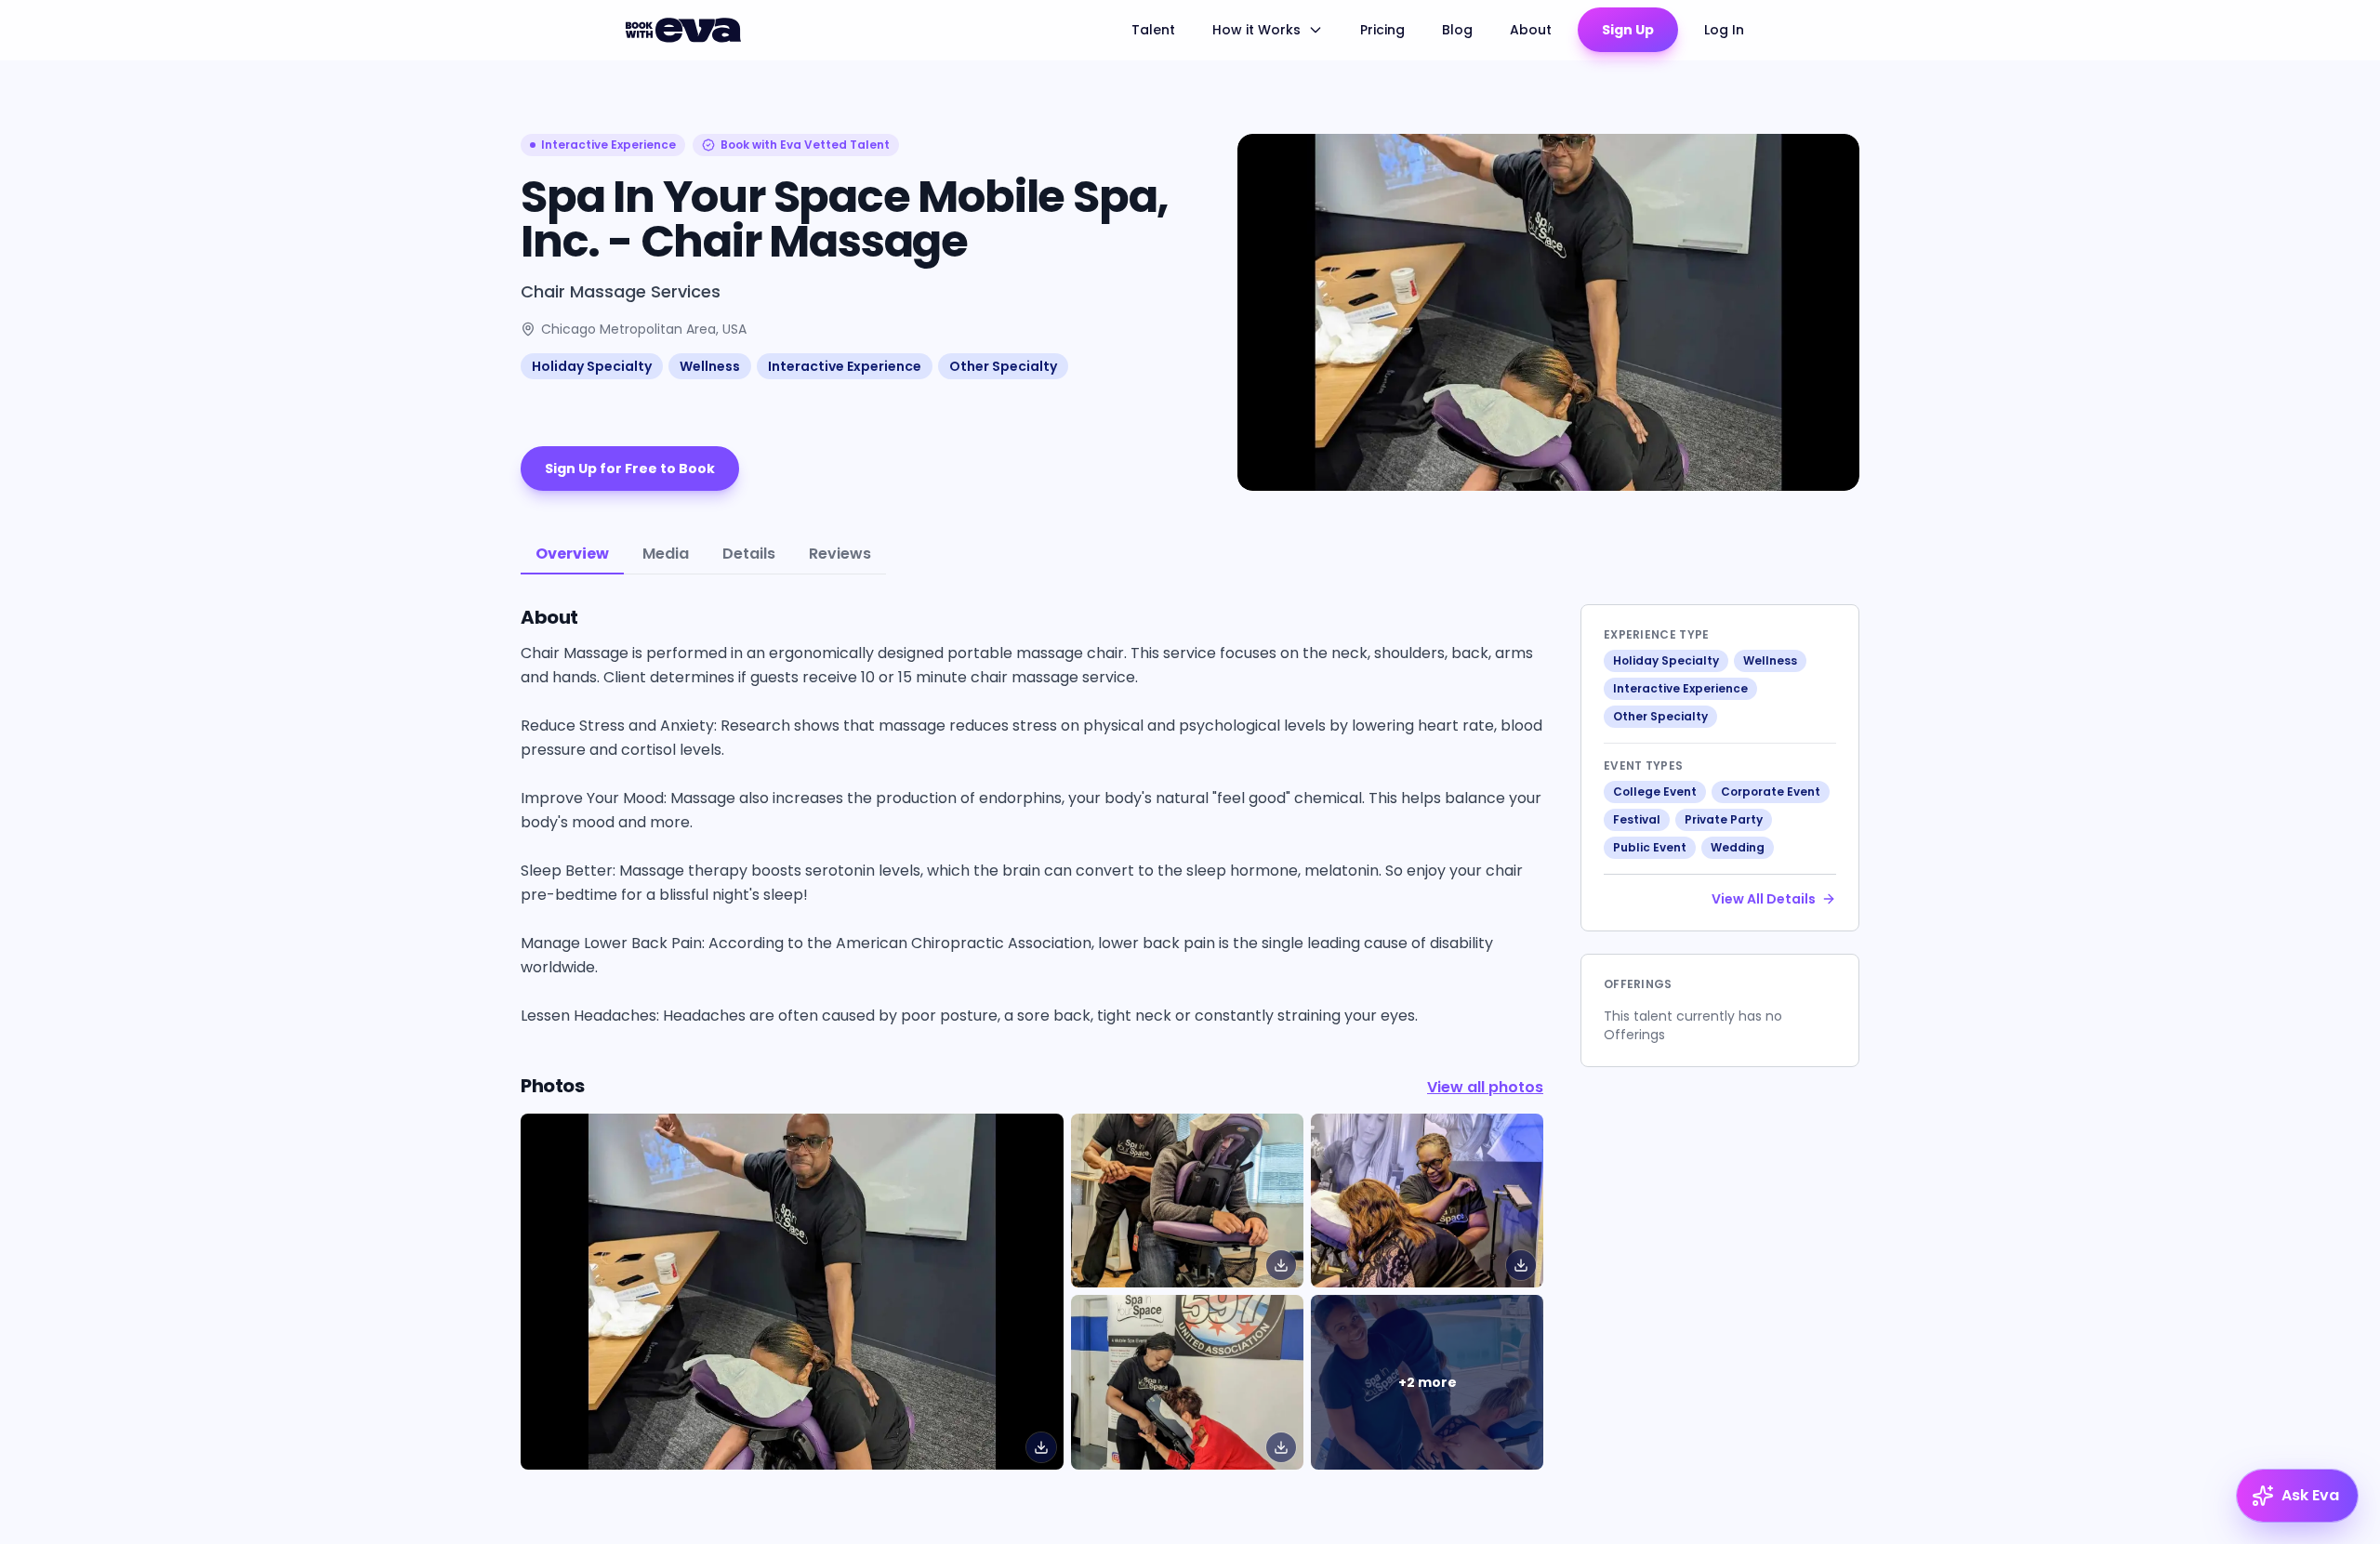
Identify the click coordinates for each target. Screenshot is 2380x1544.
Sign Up (1628, 30)
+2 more (1428, 1382)
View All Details (1764, 899)
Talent (1153, 30)
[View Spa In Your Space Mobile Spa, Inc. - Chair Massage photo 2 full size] (1427, 1201)
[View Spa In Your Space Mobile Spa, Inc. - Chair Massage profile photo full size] (792, 1292)
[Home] (686, 30)
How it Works (1256, 30)
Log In (1724, 30)
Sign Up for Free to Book (630, 468)
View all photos (1485, 1087)
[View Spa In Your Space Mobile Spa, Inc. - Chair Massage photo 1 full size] (1187, 1201)
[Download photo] (1041, 1447)
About (1531, 30)
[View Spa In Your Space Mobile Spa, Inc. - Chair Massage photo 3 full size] (1187, 1382)
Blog (1457, 30)
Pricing (1382, 30)
